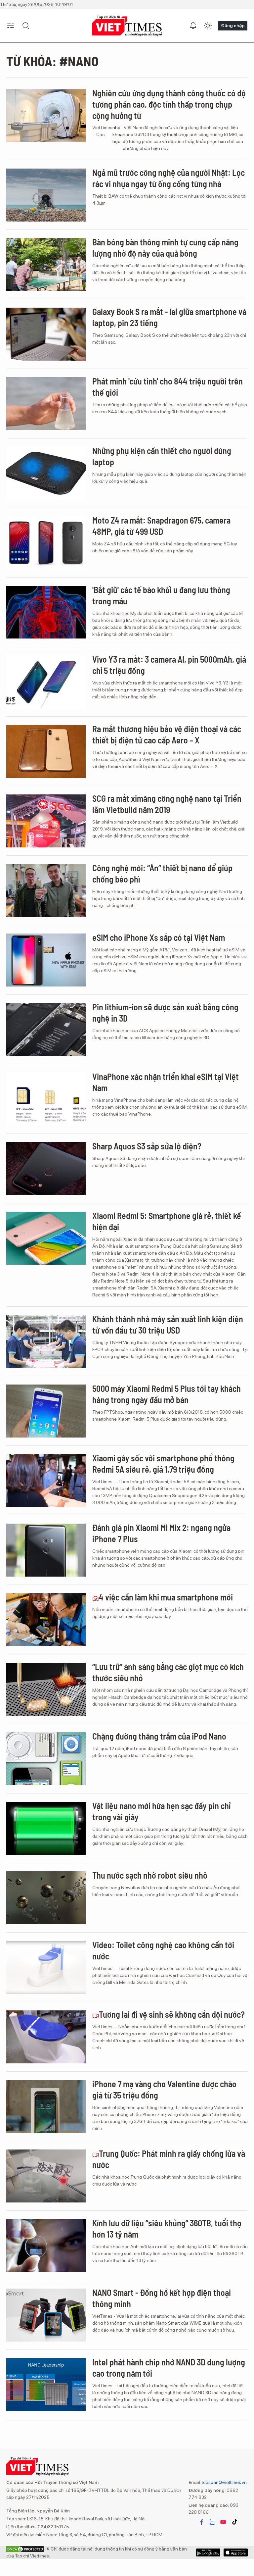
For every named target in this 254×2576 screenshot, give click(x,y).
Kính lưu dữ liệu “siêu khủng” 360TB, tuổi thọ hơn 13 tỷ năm (167, 2228)
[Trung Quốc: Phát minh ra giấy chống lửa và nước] (46, 2176)
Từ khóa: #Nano (52, 61)
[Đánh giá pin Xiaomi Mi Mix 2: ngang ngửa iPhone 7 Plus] (46, 1550)
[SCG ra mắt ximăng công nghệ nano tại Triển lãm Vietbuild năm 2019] (46, 821)
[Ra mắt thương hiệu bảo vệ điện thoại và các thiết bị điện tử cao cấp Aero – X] (46, 751)
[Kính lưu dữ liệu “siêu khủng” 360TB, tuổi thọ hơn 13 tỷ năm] (46, 2246)
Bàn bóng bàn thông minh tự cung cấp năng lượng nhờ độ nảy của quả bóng (165, 248)
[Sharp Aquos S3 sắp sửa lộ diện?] (46, 1169)
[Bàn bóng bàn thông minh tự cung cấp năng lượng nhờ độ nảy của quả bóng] (46, 265)
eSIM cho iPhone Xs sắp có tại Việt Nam (159, 937)
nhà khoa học (118, 134)
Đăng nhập (233, 25)
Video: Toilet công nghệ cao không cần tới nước (163, 1950)
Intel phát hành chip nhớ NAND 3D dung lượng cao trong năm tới (169, 2368)
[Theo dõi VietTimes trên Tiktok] (234, 2522)
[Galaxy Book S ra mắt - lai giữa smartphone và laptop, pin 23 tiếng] (46, 334)
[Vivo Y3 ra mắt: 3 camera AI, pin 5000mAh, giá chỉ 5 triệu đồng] (46, 682)
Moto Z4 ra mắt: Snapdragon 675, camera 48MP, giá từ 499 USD (161, 526)
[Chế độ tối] (208, 26)
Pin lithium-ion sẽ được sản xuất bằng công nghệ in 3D (165, 1012)
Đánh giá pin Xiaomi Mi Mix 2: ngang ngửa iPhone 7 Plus (161, 1533)
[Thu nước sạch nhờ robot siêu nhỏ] (46, 1898)
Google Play (236, 2552)
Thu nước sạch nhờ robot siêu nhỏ (150, 1875)
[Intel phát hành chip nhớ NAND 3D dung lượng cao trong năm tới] (46, 2385)
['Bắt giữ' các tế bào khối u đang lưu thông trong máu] (46, 612)
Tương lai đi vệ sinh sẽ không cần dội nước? (172, 2014)
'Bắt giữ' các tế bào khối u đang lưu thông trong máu (161, 595)
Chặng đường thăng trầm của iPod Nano (159, 1736)
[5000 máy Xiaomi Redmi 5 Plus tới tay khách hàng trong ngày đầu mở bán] (46, 1411)
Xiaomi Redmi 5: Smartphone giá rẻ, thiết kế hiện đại (167, 1221)
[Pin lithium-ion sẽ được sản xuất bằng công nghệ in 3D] (46, 1030)
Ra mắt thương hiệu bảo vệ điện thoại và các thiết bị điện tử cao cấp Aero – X (167, 734)
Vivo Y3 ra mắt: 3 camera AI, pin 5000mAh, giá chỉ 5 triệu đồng (169, 665)
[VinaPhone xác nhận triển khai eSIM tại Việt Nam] (46, 1099)
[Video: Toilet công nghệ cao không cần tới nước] (46, 1967)
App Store (208, 2552)
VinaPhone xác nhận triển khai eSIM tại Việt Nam (166, 1082)
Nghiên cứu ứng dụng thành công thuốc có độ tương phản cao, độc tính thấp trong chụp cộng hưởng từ (169, 104)
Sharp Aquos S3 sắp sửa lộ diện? (147, 1146)
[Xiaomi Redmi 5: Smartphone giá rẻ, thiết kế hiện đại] (46, 1238)
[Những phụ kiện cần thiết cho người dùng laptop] (46, 473)
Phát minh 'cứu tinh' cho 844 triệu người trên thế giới (168, 387)
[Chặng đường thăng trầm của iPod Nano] (46, 1759)
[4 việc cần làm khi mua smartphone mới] (46, 1620)
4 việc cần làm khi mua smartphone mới (166, 1597)
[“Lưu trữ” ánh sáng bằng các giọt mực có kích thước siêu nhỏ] (46, 1689)
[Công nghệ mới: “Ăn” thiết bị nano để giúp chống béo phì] (46, 890)
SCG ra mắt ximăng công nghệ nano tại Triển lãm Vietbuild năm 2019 (167, 804)
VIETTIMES (127, 26)
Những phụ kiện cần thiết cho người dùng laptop (162, 456)
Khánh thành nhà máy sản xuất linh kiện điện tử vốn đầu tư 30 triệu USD (168, 1324)
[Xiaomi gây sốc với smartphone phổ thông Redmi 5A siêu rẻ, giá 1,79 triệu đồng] (46, 1481)
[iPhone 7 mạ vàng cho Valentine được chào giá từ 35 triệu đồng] (46, 2106)
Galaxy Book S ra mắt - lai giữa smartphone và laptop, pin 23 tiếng (169, 317)
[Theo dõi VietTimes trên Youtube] (223, 2522)
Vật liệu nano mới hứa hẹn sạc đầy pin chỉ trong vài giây (161, 1811)
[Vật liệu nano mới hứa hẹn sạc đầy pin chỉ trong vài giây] (46, 1828)
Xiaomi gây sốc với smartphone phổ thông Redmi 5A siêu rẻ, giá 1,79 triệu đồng (163, 1464)
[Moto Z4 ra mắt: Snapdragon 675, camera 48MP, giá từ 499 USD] (46, 543)
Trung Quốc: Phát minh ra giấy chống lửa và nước (169, 2159)
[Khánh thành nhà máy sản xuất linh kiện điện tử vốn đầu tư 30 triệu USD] (46, 1341)
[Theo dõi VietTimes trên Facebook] (202, 2522)
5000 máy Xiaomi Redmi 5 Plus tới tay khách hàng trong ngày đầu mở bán (167, 1394)
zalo (212, 2522)
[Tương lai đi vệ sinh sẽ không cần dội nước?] (46, 2037)
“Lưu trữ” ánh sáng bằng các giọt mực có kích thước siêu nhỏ (168, 1672)
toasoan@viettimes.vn (224, 2482)
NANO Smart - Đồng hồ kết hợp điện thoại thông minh (162, 2298)
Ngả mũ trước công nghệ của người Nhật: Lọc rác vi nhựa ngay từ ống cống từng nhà (169, 178)
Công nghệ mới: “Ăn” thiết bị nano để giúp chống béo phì (162, 873)
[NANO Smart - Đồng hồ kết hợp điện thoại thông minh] (46, 2315)
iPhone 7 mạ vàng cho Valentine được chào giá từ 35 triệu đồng (164, 2089)
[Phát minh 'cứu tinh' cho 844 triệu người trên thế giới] (46, 404)
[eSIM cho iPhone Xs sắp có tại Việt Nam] (46, 960)
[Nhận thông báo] (193, 26)
